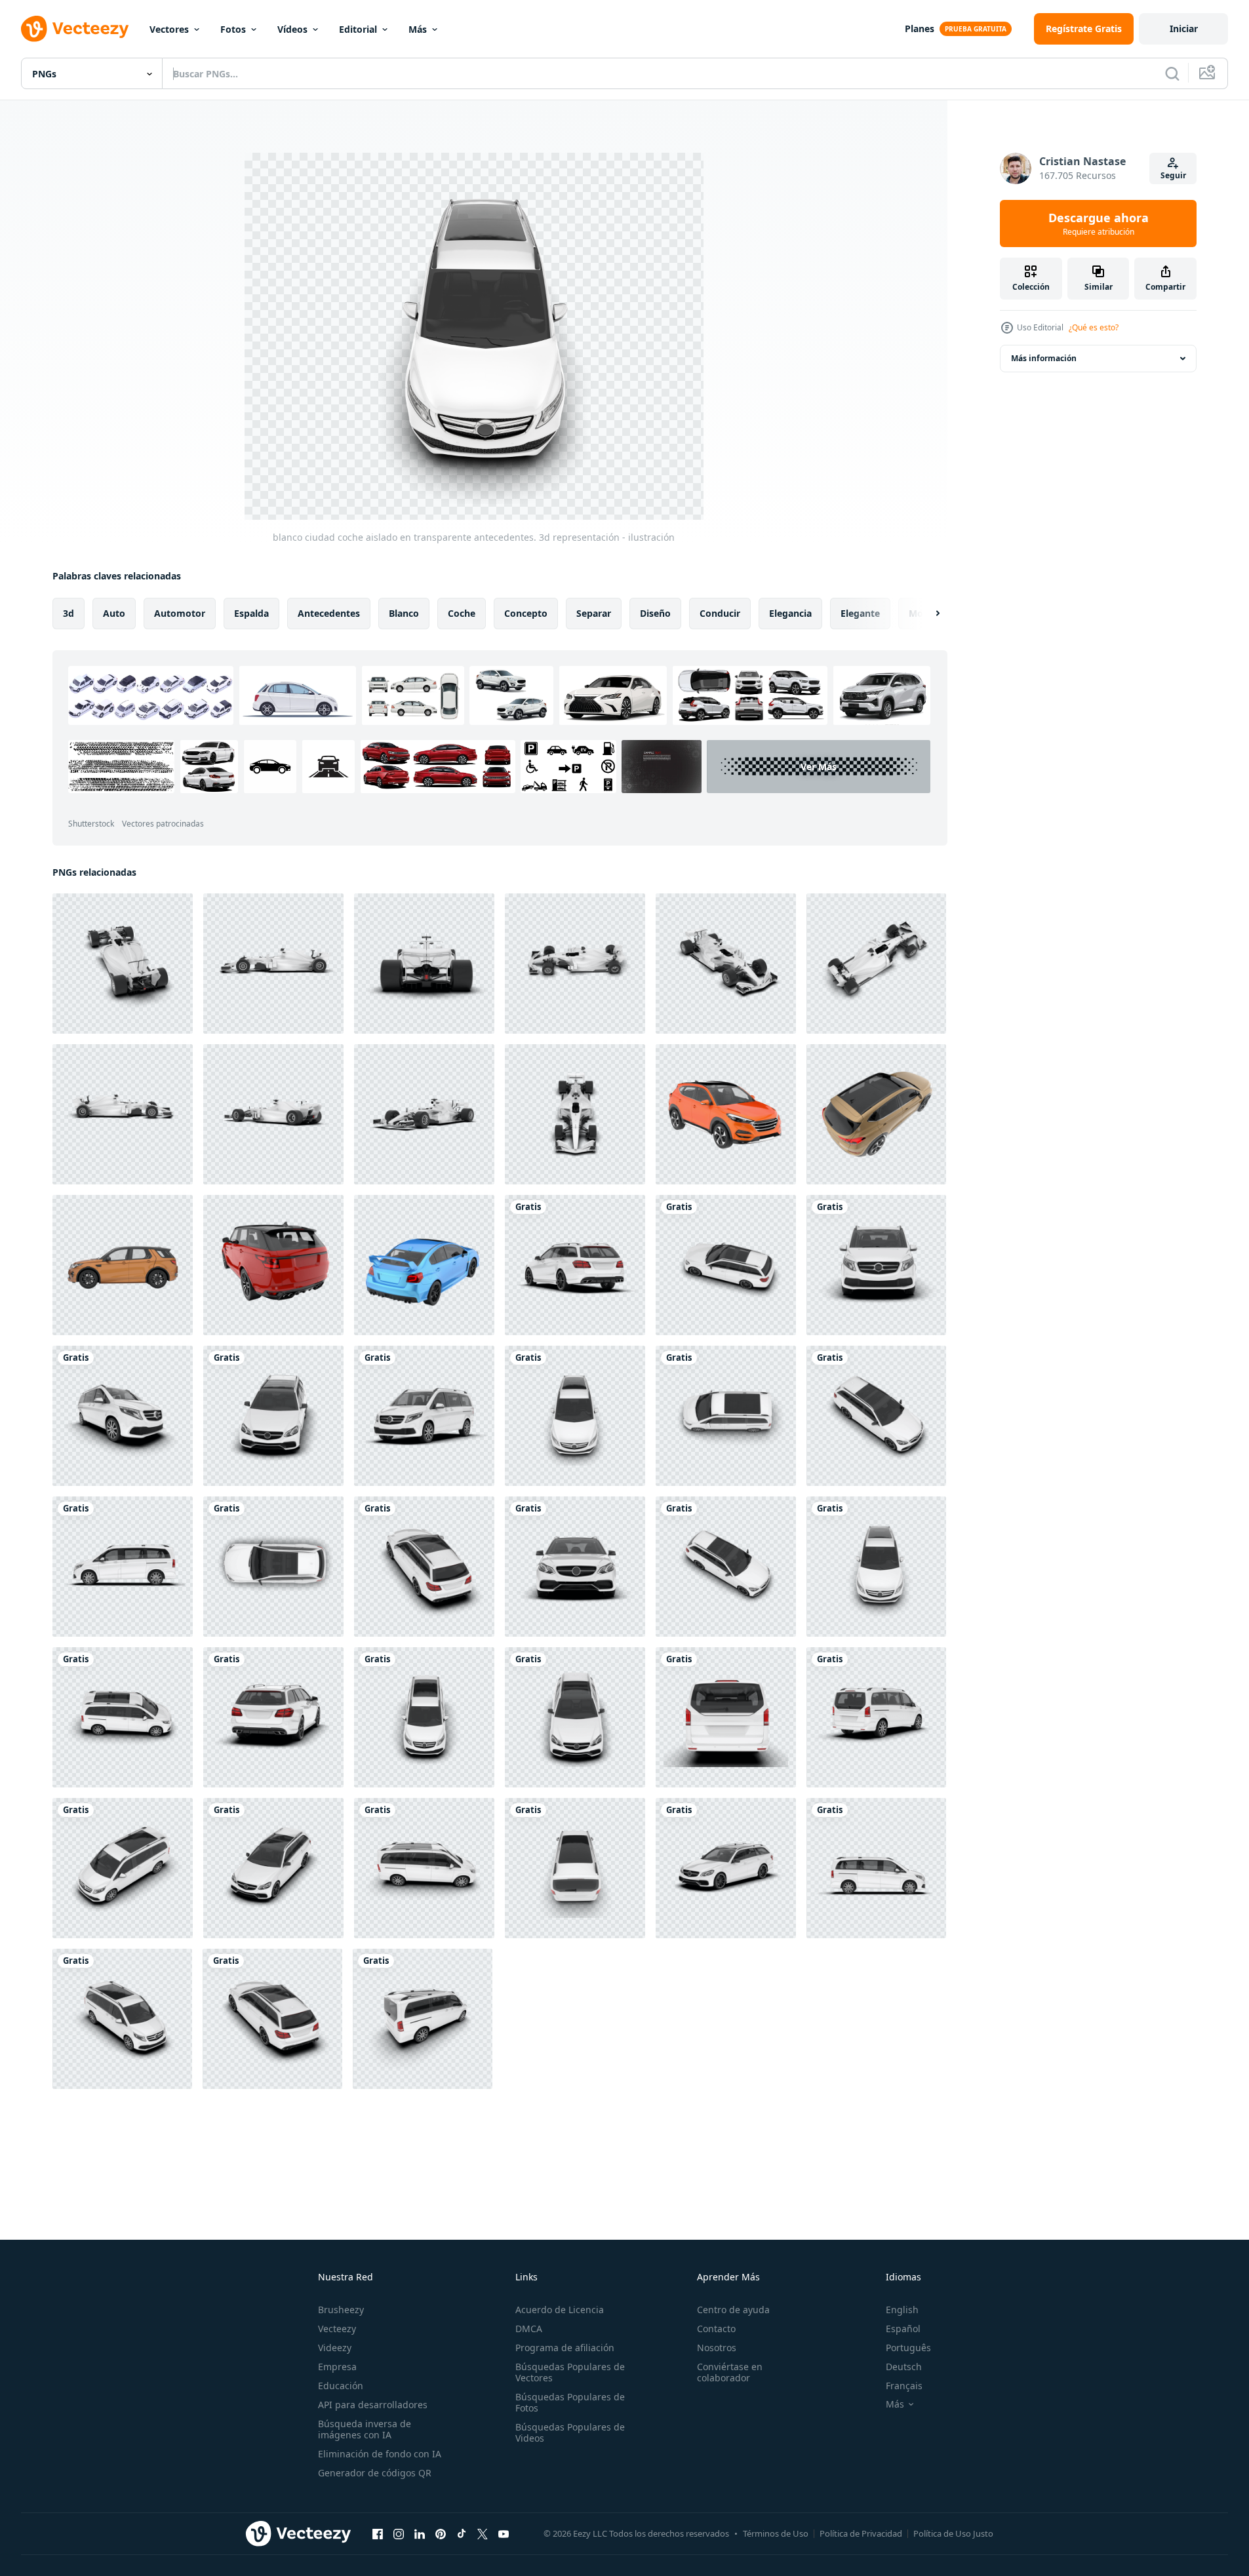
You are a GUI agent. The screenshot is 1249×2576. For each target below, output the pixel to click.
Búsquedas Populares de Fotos (570, 2402)
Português (908, 2348)
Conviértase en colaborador (730, 2372)
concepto (526, 613)
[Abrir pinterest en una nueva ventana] (441, 2533)
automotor (180, 613)
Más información (1044, 358)
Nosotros (717, 2348)
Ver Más (819, 767)
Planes (920, 29)
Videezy (335, 2348)
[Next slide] (926, 614)
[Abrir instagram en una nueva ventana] (399, 2533)
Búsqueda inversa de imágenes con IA (365, 2429)
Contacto (716, 2329)
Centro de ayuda (733, 2310)
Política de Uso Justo (953, 2533)
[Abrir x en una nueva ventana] (483, 2533)
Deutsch (904, 2367)
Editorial (358, 29)
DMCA (529, 2329)
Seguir (1173, 175)
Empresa (337, 2367)
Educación (341, 2386)
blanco (404, 613)
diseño (655, 613)
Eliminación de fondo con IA (380, 2454)
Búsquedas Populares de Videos (570, 2432)
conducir (720, 613)
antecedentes (329, 613)
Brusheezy (341, 2310)
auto (114, 613)
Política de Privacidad (861, 2533)
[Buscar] (1172, 73)
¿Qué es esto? (1094, 327)
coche (462, 613)
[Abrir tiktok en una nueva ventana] (462, 2533)
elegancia (790, 613)
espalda (251, 613)
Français (904, 2386)
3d (69, 613)
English (902, 2310)
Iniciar (1184, 29)
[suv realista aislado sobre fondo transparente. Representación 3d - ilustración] (726, 1114)
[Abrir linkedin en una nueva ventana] (420, 2533)
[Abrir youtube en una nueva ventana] (504, 2533)
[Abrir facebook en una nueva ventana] (378, 2533)
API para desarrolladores (373, 2405)
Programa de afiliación (565, 2348)
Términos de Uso (776, 2533)
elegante (860, 613)
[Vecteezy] (75, 29)
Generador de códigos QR (375, 2473)
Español (903, 2329)
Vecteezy (337, 2329)
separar (594, 613)
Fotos (233, 29)
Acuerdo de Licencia (560, 2310)
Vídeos (292, 29)
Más (418, 29)
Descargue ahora (1099, 224)
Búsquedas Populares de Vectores (570, 2372)
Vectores (169, 29)
